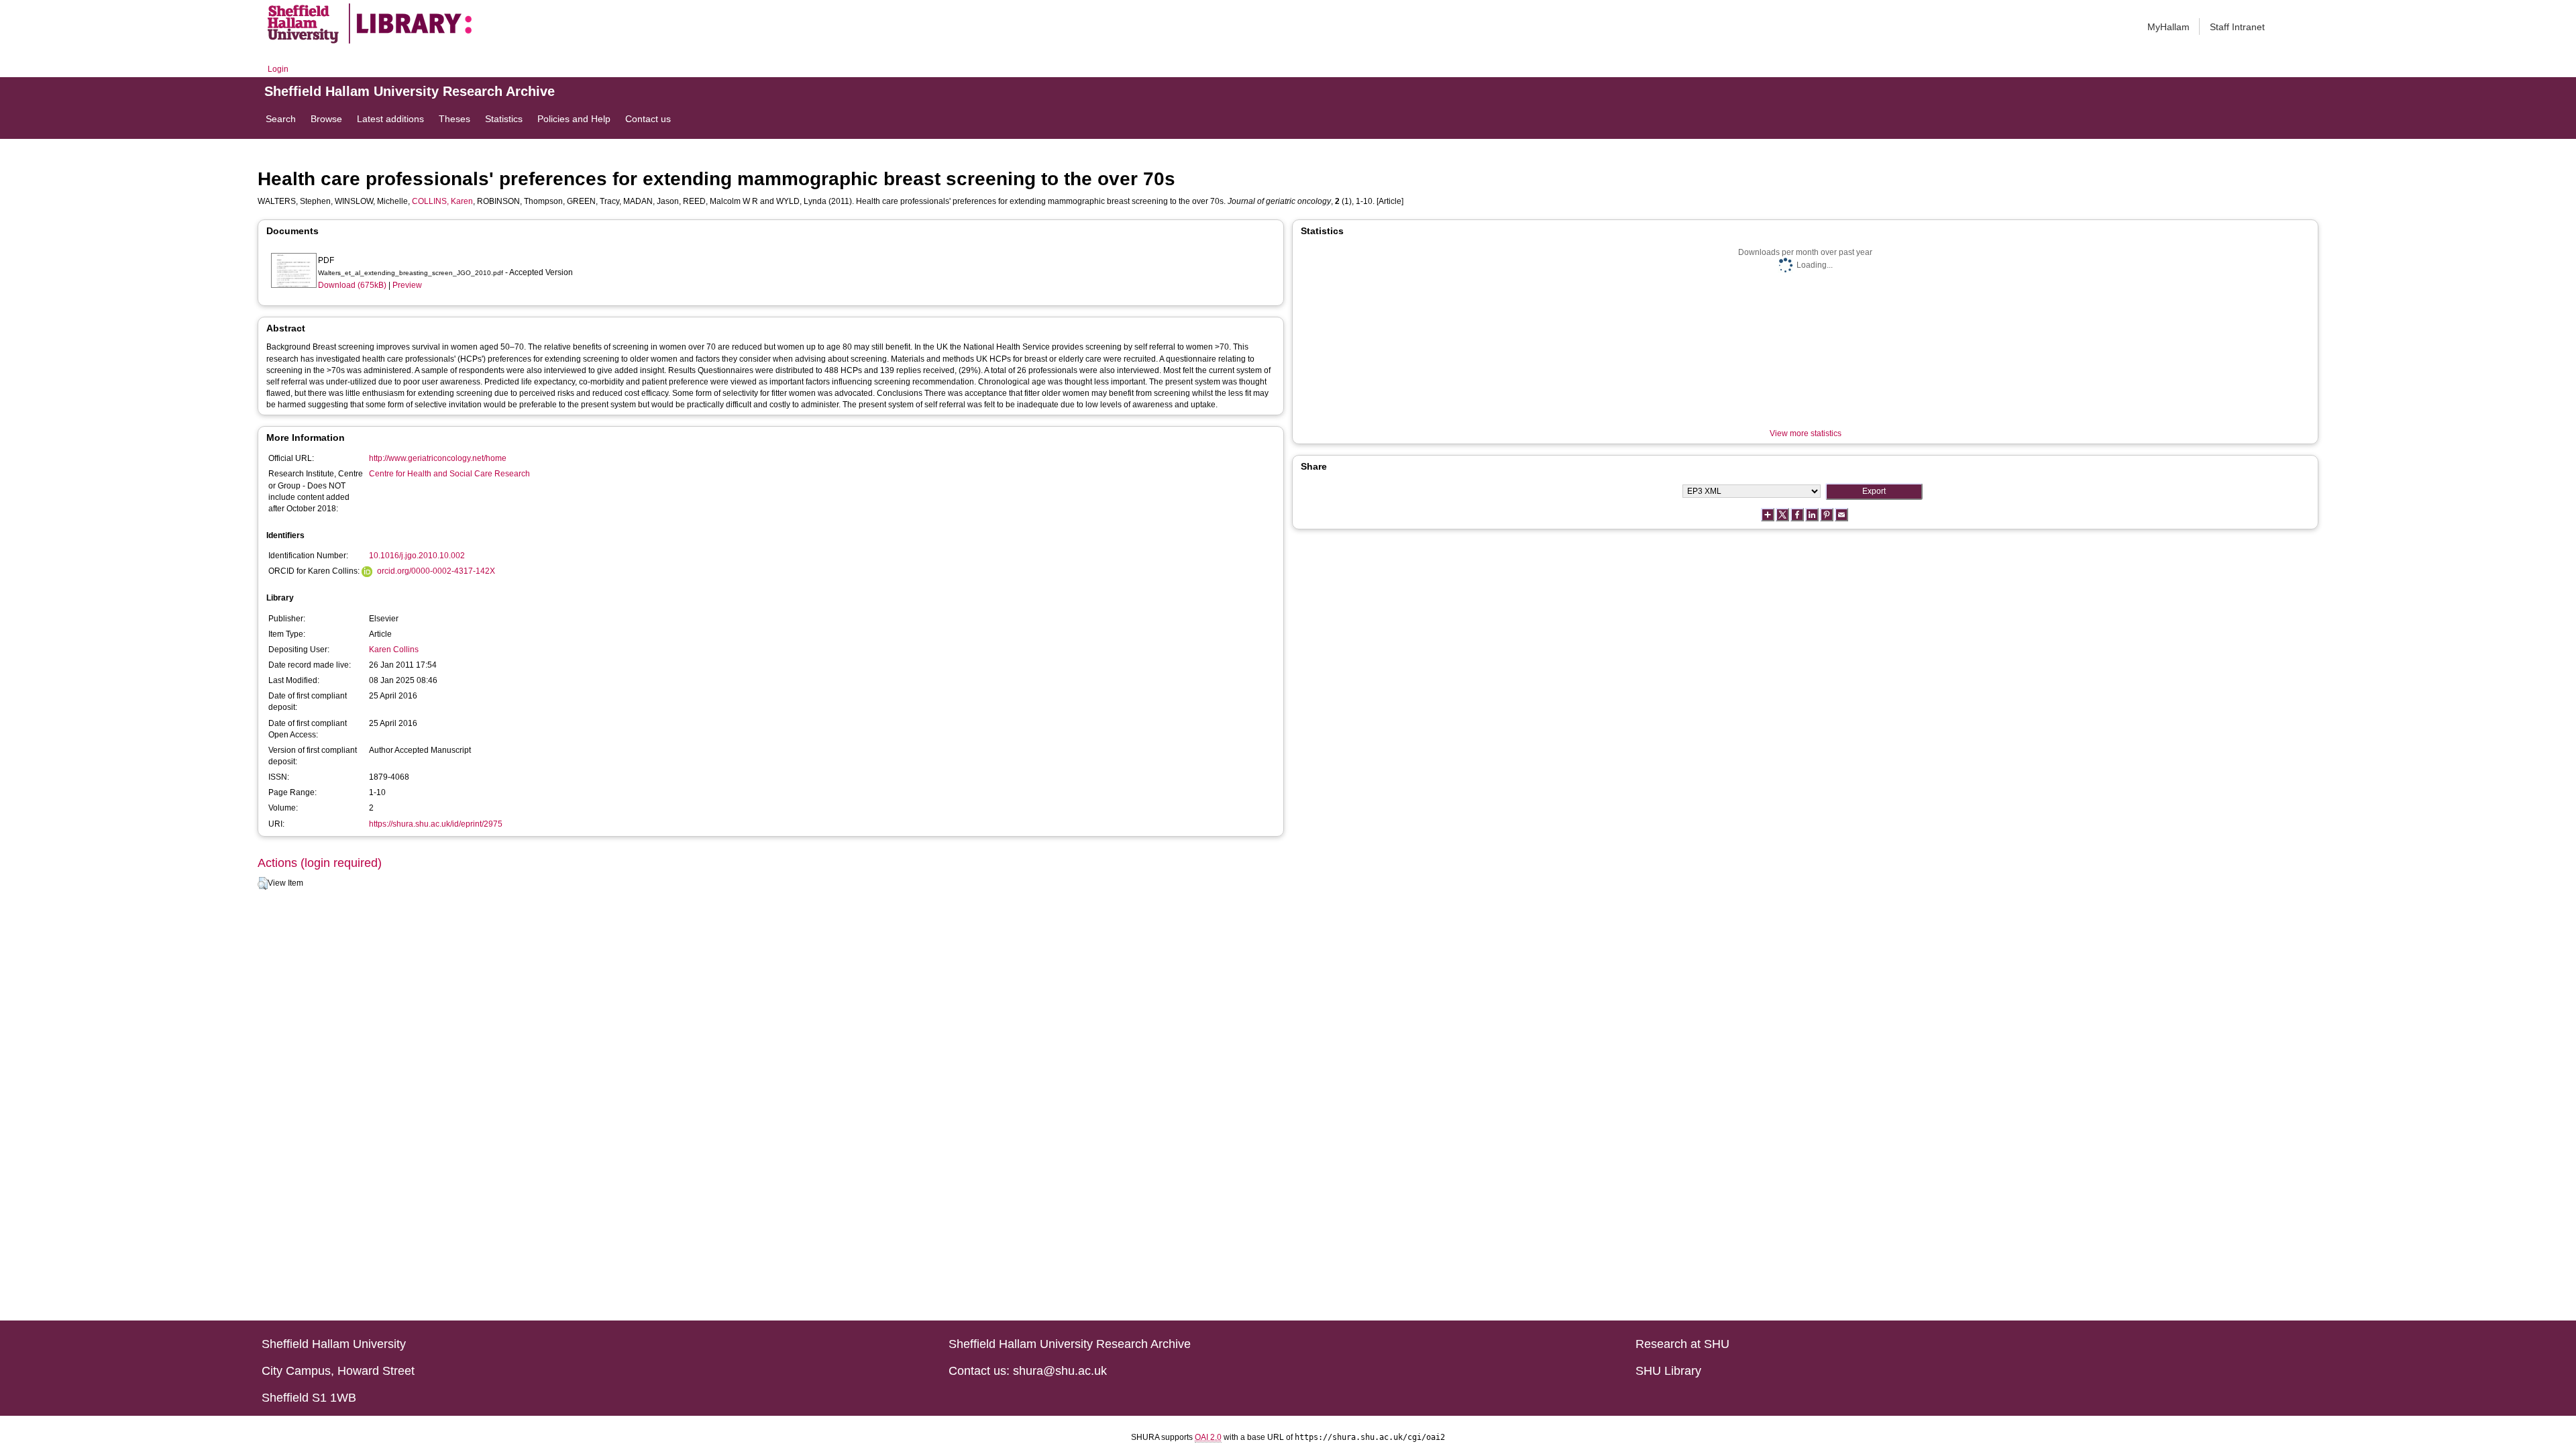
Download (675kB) (352, 285)
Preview (407, 285)
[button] (263, 884)
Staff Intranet (2237, 27)
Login (278, 69)
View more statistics (1806, 433)
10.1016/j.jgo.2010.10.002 (417, 556)
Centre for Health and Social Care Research (449, 474)
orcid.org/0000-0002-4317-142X (436, 571)
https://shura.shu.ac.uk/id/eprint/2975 (436, 824)
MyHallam (2168, 27)
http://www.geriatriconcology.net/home (438, 458)
